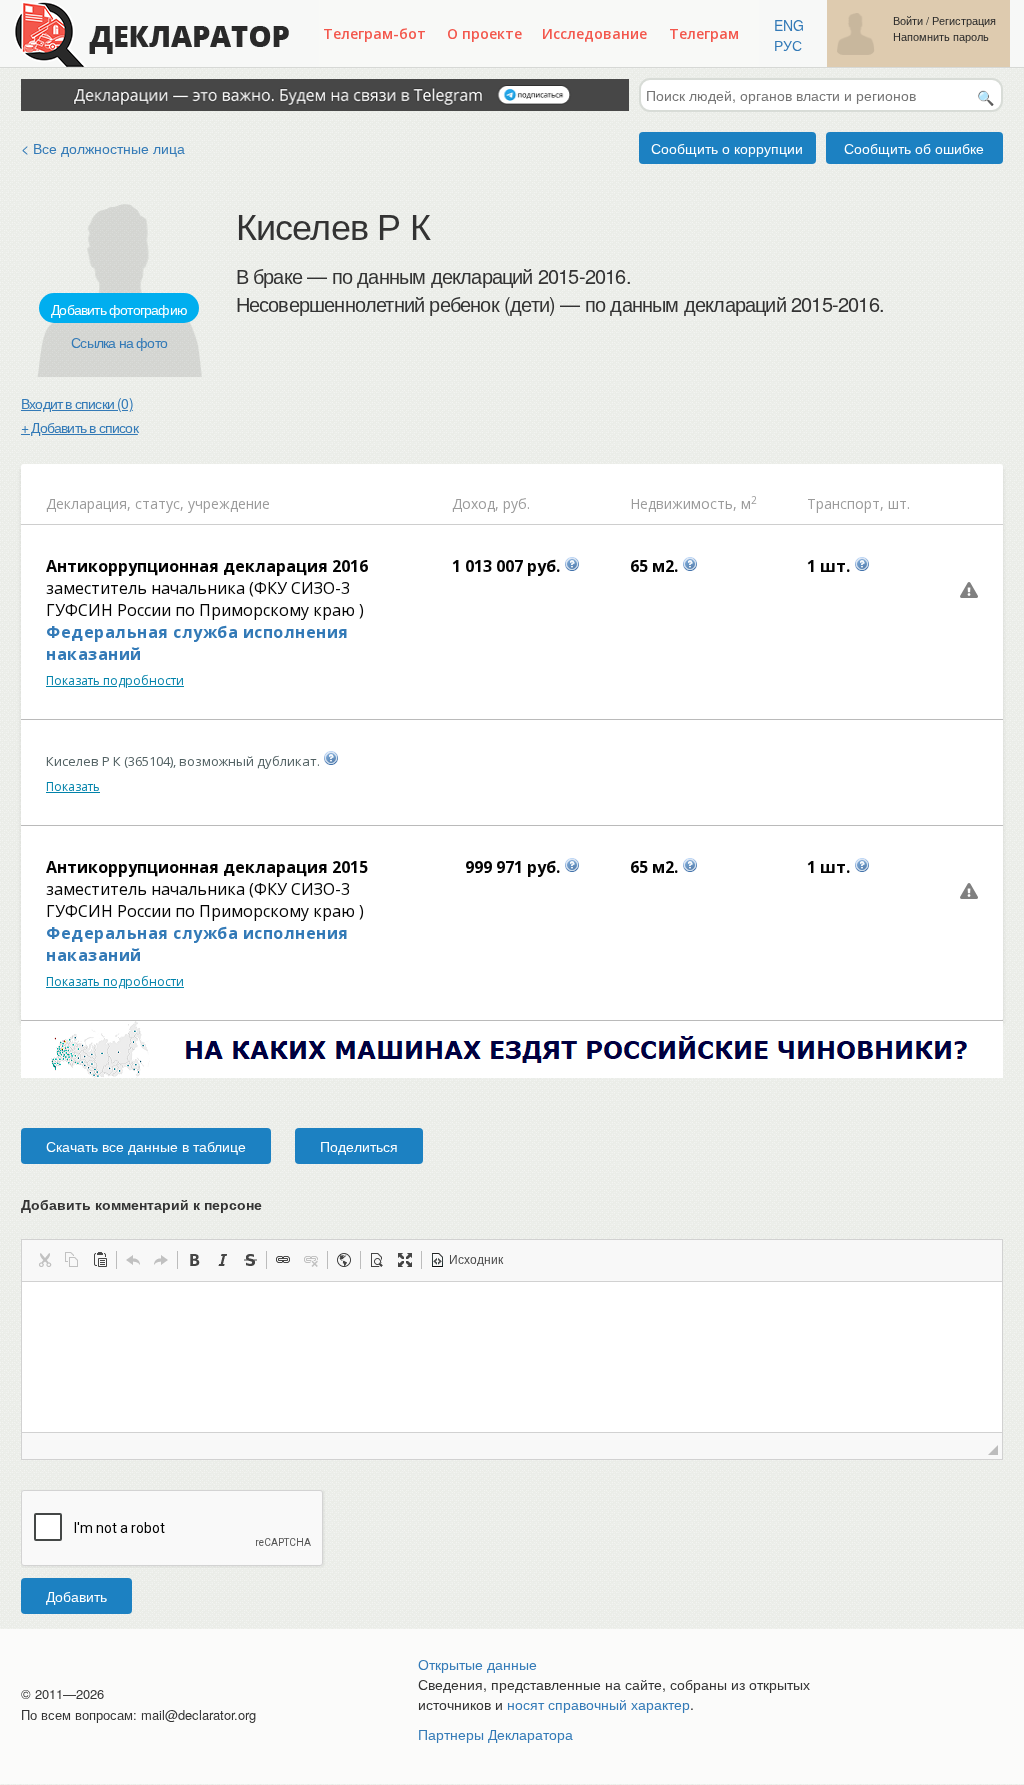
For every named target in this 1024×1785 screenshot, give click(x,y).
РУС (788, 45)
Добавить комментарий (141, 1204)
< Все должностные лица (103, 148)
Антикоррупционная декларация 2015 (207, 867)
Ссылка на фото (119, 342)
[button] (44, 1260)
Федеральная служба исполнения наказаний (197, 643)
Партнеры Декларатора (495, 1734)
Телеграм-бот (374, 33)
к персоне (227, 1204)
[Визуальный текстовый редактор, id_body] (512, 1357)
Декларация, (88, 503)
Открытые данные (477, 1664)
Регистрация (964, 20)
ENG (789, 25)
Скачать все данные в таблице (146, 1146)
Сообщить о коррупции (727, 148)
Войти (908, 20)
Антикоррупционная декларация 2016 (207, 566)
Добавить (76, 1596)
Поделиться (359, 1146)
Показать (73, 786)
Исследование (594, 33)
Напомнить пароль (941, 36)
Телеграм (704, 33)
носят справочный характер (598, 1704)
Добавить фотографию (119, 309)
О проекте (484, 33)
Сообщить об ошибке (914, 148)
